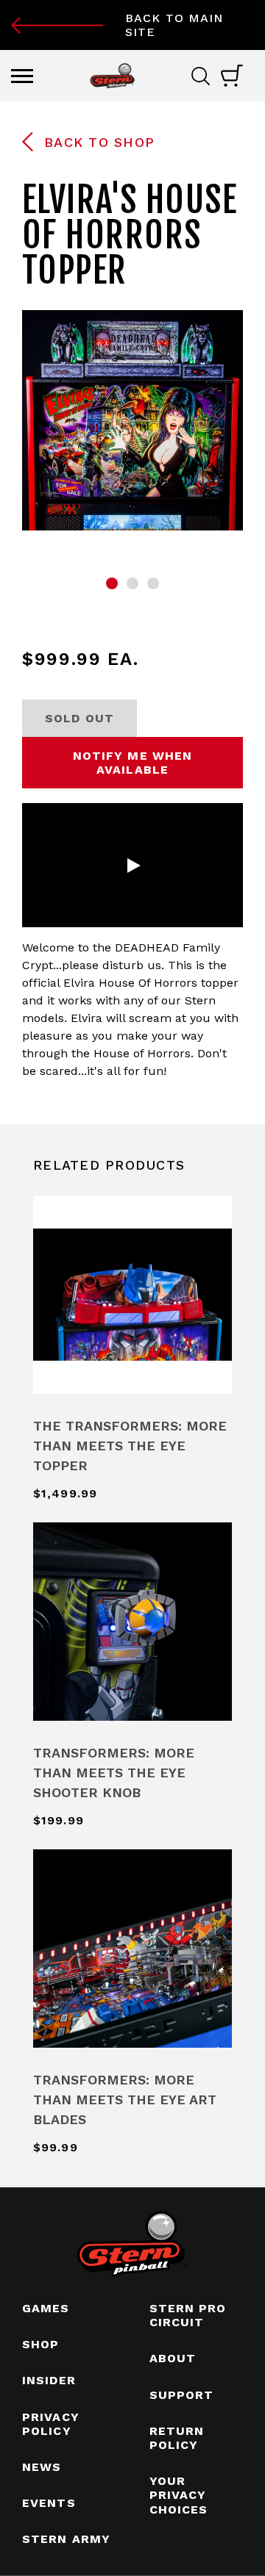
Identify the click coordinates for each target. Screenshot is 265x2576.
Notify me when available (133, 763)
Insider (49, 2380)
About (173, 2358)
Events (49, 2503)
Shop (40, 2344)
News (42, 2467)
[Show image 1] (112, 583)
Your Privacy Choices (179, 2495)
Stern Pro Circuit (188, 2315)
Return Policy (177, 2438)
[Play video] (132, 866)
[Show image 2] (132, 583)
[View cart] (232, 76)
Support (182, 2395)
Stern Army (66, 2539)
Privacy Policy (51, 2424)
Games (46, 2308)
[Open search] (206, 76)
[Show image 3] (153, 583)
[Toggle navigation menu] (22, 76)
